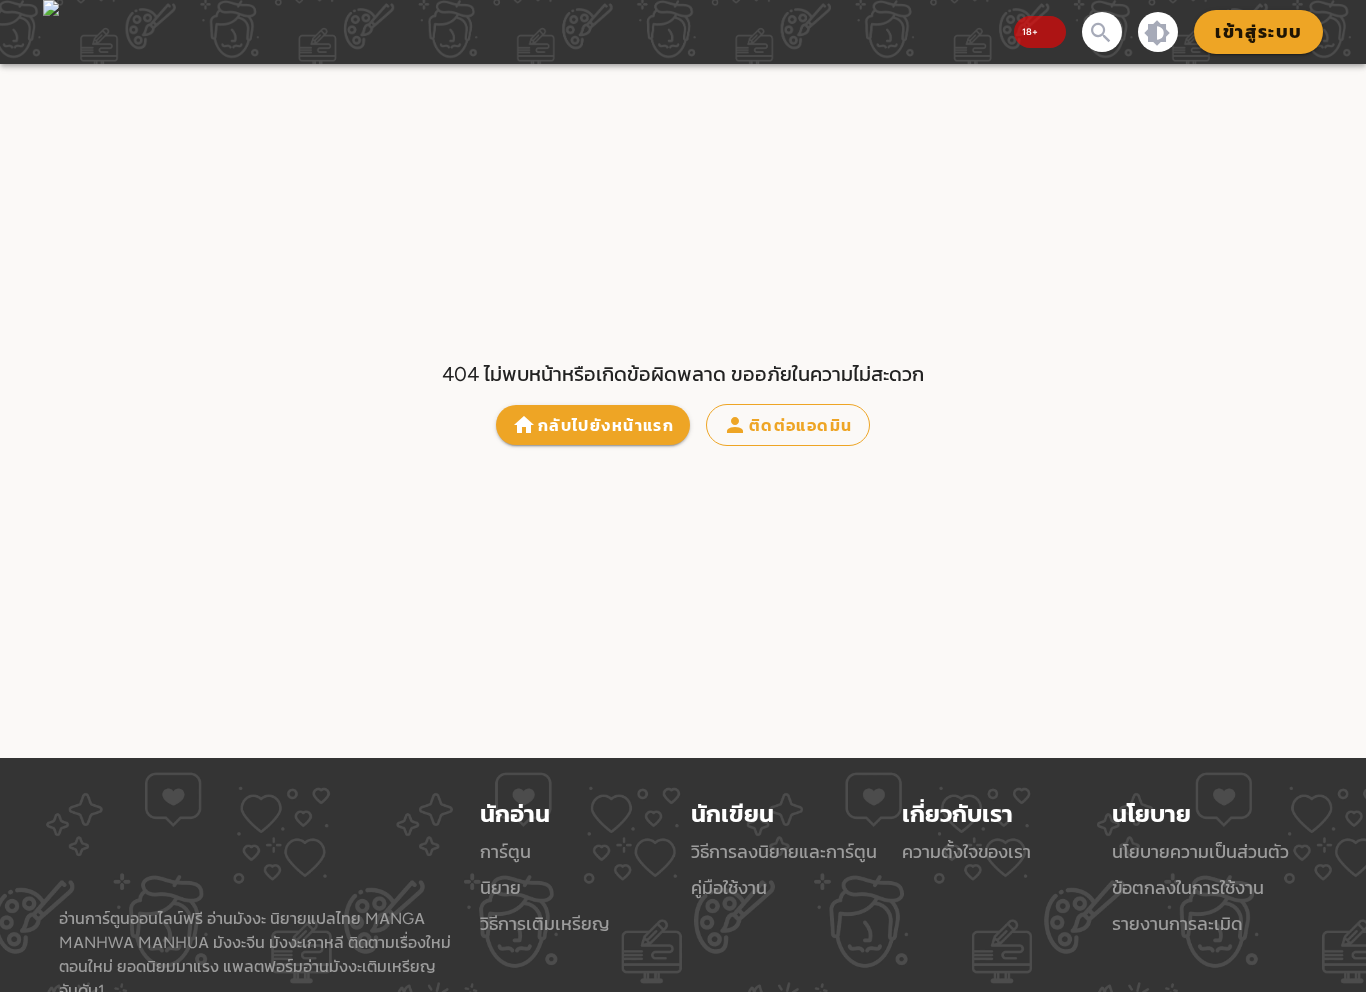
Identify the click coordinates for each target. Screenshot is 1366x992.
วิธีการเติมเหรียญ (544, 923)
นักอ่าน (515, 814)
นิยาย (500, 887)
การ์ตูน (505, 851)
